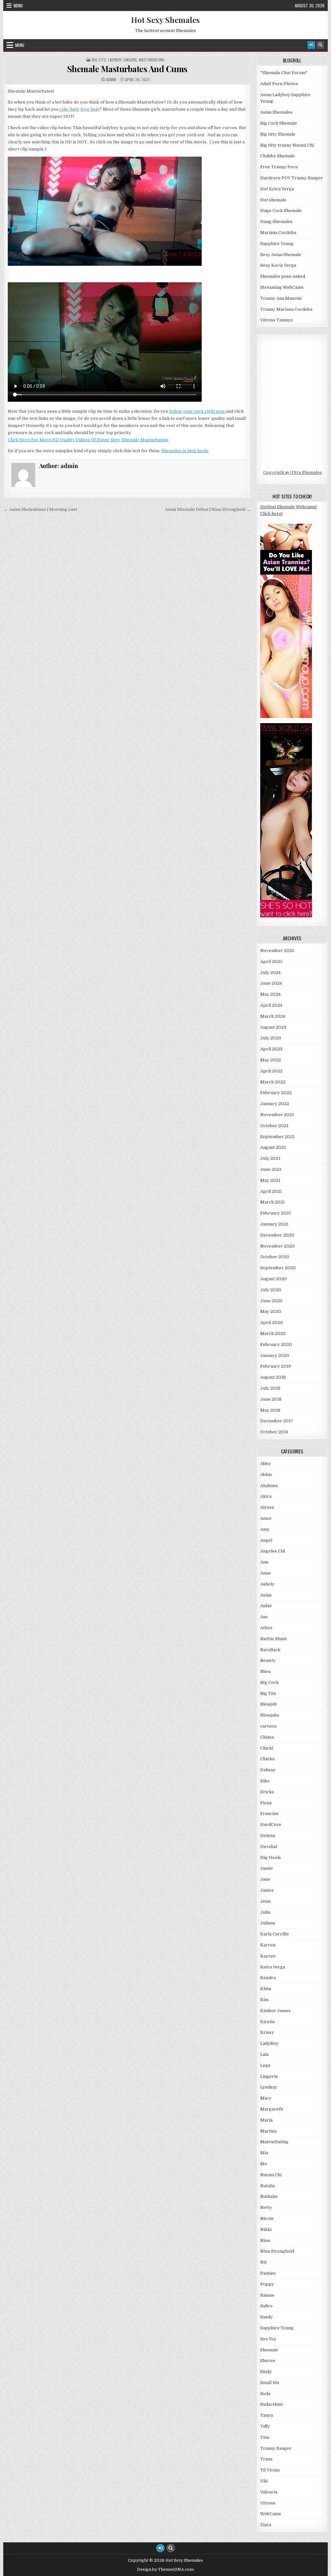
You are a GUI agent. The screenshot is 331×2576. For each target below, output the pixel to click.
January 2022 (275, 1104)
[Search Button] (320, 45)
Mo (264, 2164)
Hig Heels (271, 1858)
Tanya (267, 2415)
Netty (266, 2207)
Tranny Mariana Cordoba (286, 309)
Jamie (267, 1868)
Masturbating (152, 60)
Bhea (265, 1671)
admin (111, 80)
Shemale (269, 2350)
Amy (265, 1529)
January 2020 (275, 1355)
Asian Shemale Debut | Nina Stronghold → (208, 509)
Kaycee (268, 1956)
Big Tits (99, 60)
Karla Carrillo (274, 1934)
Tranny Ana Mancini (281, 298)
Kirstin (267, 2022)
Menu (18, 6)
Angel (266, 1540)
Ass (264, 1617)
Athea (266, 1628)
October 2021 (274, 1126)
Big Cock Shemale (279, 123)
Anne (266, 1573)
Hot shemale (273, 200)
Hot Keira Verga (277, 189)
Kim (264, 2000)
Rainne (267, 2295)
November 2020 (278, 1246)
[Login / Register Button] (311, 45)
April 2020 (272, 1322)
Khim (266, 1989)
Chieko (267, 1759)
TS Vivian (270, 2470)
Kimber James (275, 2011)
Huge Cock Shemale (281, 211)
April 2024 (271, 1005)
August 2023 (273, 1027)
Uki (264, 2481)
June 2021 (271, 1169)
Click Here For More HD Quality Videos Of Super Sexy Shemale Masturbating (88, 440)
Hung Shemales (276, 222)
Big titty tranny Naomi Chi (287, 145)
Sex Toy (268, 2339)
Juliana (268, 1923)
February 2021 (276, 1213)
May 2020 (271, 1311)
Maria (266, 2120)
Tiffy (265, 2426)
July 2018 (270, 1388)
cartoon (268, 1726)
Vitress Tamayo (277, 320)
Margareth (272, 2109)
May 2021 (270, 1180)
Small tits (270, 2383)
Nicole (267, 2218)
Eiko (265, 1781)
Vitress (268, 2503)
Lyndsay (269, 2087)
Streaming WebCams (282, 287)
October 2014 (274, 1432)
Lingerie (130, 60)
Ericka (267, 1792)
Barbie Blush (273, 1639)
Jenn (265, 1901)
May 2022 (271, 1060)
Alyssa (267, 1507)
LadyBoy (115, 60)
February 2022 (276, 1093)
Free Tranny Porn (279, 167)
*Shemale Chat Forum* (284, 73)
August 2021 (273, 1147)
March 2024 (273, 1016)
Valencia (269, 2492)
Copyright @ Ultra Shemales (293, 472)
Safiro (266, 2306)
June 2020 (271, 1301)
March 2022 (273, 1082)
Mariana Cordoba (278, 233)
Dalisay (268, 1770)
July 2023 (271, 1038)
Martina (268, 2131)
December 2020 (277, 1235)
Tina (265, 2437)
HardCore (271, 1825)
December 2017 (277, 1421)
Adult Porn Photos (279, 84)
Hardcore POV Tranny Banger (292, 178)
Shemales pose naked (283, 276)
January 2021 (274, 1224)
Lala (264, 2054)
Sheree (268, 2361)
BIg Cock (269, 1682)
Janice (267, 1890)
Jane (265, 1879)
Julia (265, 1912)
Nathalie (269, 2196)
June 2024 (271, 983)
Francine (269, 1814)
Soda (265, 2394)
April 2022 (271, 1071)
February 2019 (276, 1366)
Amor (266, 1518)
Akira (266, 1496)
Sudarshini (271, 2404)
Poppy (267, 2284)
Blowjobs (270, 1715)
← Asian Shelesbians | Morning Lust (41, 509)
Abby (266, 1464)
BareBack (270, 1650)
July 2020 (271, 1290)
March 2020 (273, 1333)
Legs (265, 2065)
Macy (266, 2098)
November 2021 (277, 1115)
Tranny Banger (276, 2448)
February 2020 (276, 1344)
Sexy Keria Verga (278, 265)
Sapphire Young (277, 244)
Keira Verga (273, 1967)
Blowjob (269, 1704)
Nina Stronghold (277, 2251)
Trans (266, 2459)
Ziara (266, 2525)
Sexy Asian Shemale (281, 255)
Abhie (266, 1475)
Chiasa (267, 1737)
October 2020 (275, 1257)
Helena (268, 1836)
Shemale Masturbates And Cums (127, 69)
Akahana (269, 1486)
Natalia (267, 2186)
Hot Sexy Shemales (165, 20)
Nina (265, 2240)
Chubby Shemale (278, 156)
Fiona (266, 1803)
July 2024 (270, 973)
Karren (268, 1945)
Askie (266, 1606)
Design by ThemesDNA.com (165, 2570)
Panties (268, 2273)
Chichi (267, 1748)
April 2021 (271, 1191)
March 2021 (272, 1202)
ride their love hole (80, 109)
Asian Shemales (276, 112)
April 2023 (271, 1049)
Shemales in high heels (185, 451)
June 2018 (271, 1399)
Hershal (269, 1847)
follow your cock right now (197, 411)
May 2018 (270, 1410)
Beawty (268, 1660)
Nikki (266, 2229)
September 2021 (278, 1137)
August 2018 (273, 1377)
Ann (264, 1562)
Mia (264, 2153)
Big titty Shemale (278, 134)
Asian (266, 1595)
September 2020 (278, 1268)
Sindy (266, 2372)
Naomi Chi (271, 2175)
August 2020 (273, 1279)
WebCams (271, 2514)
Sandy (267, 2317)
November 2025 (277, 951)
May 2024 (270, 994)
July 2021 (270, 1158)
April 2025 (271, 962)
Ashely (267, 1584)
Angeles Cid (272, 1551)
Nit (263, 2262)
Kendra (268, 1978)
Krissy (267, 2032)
